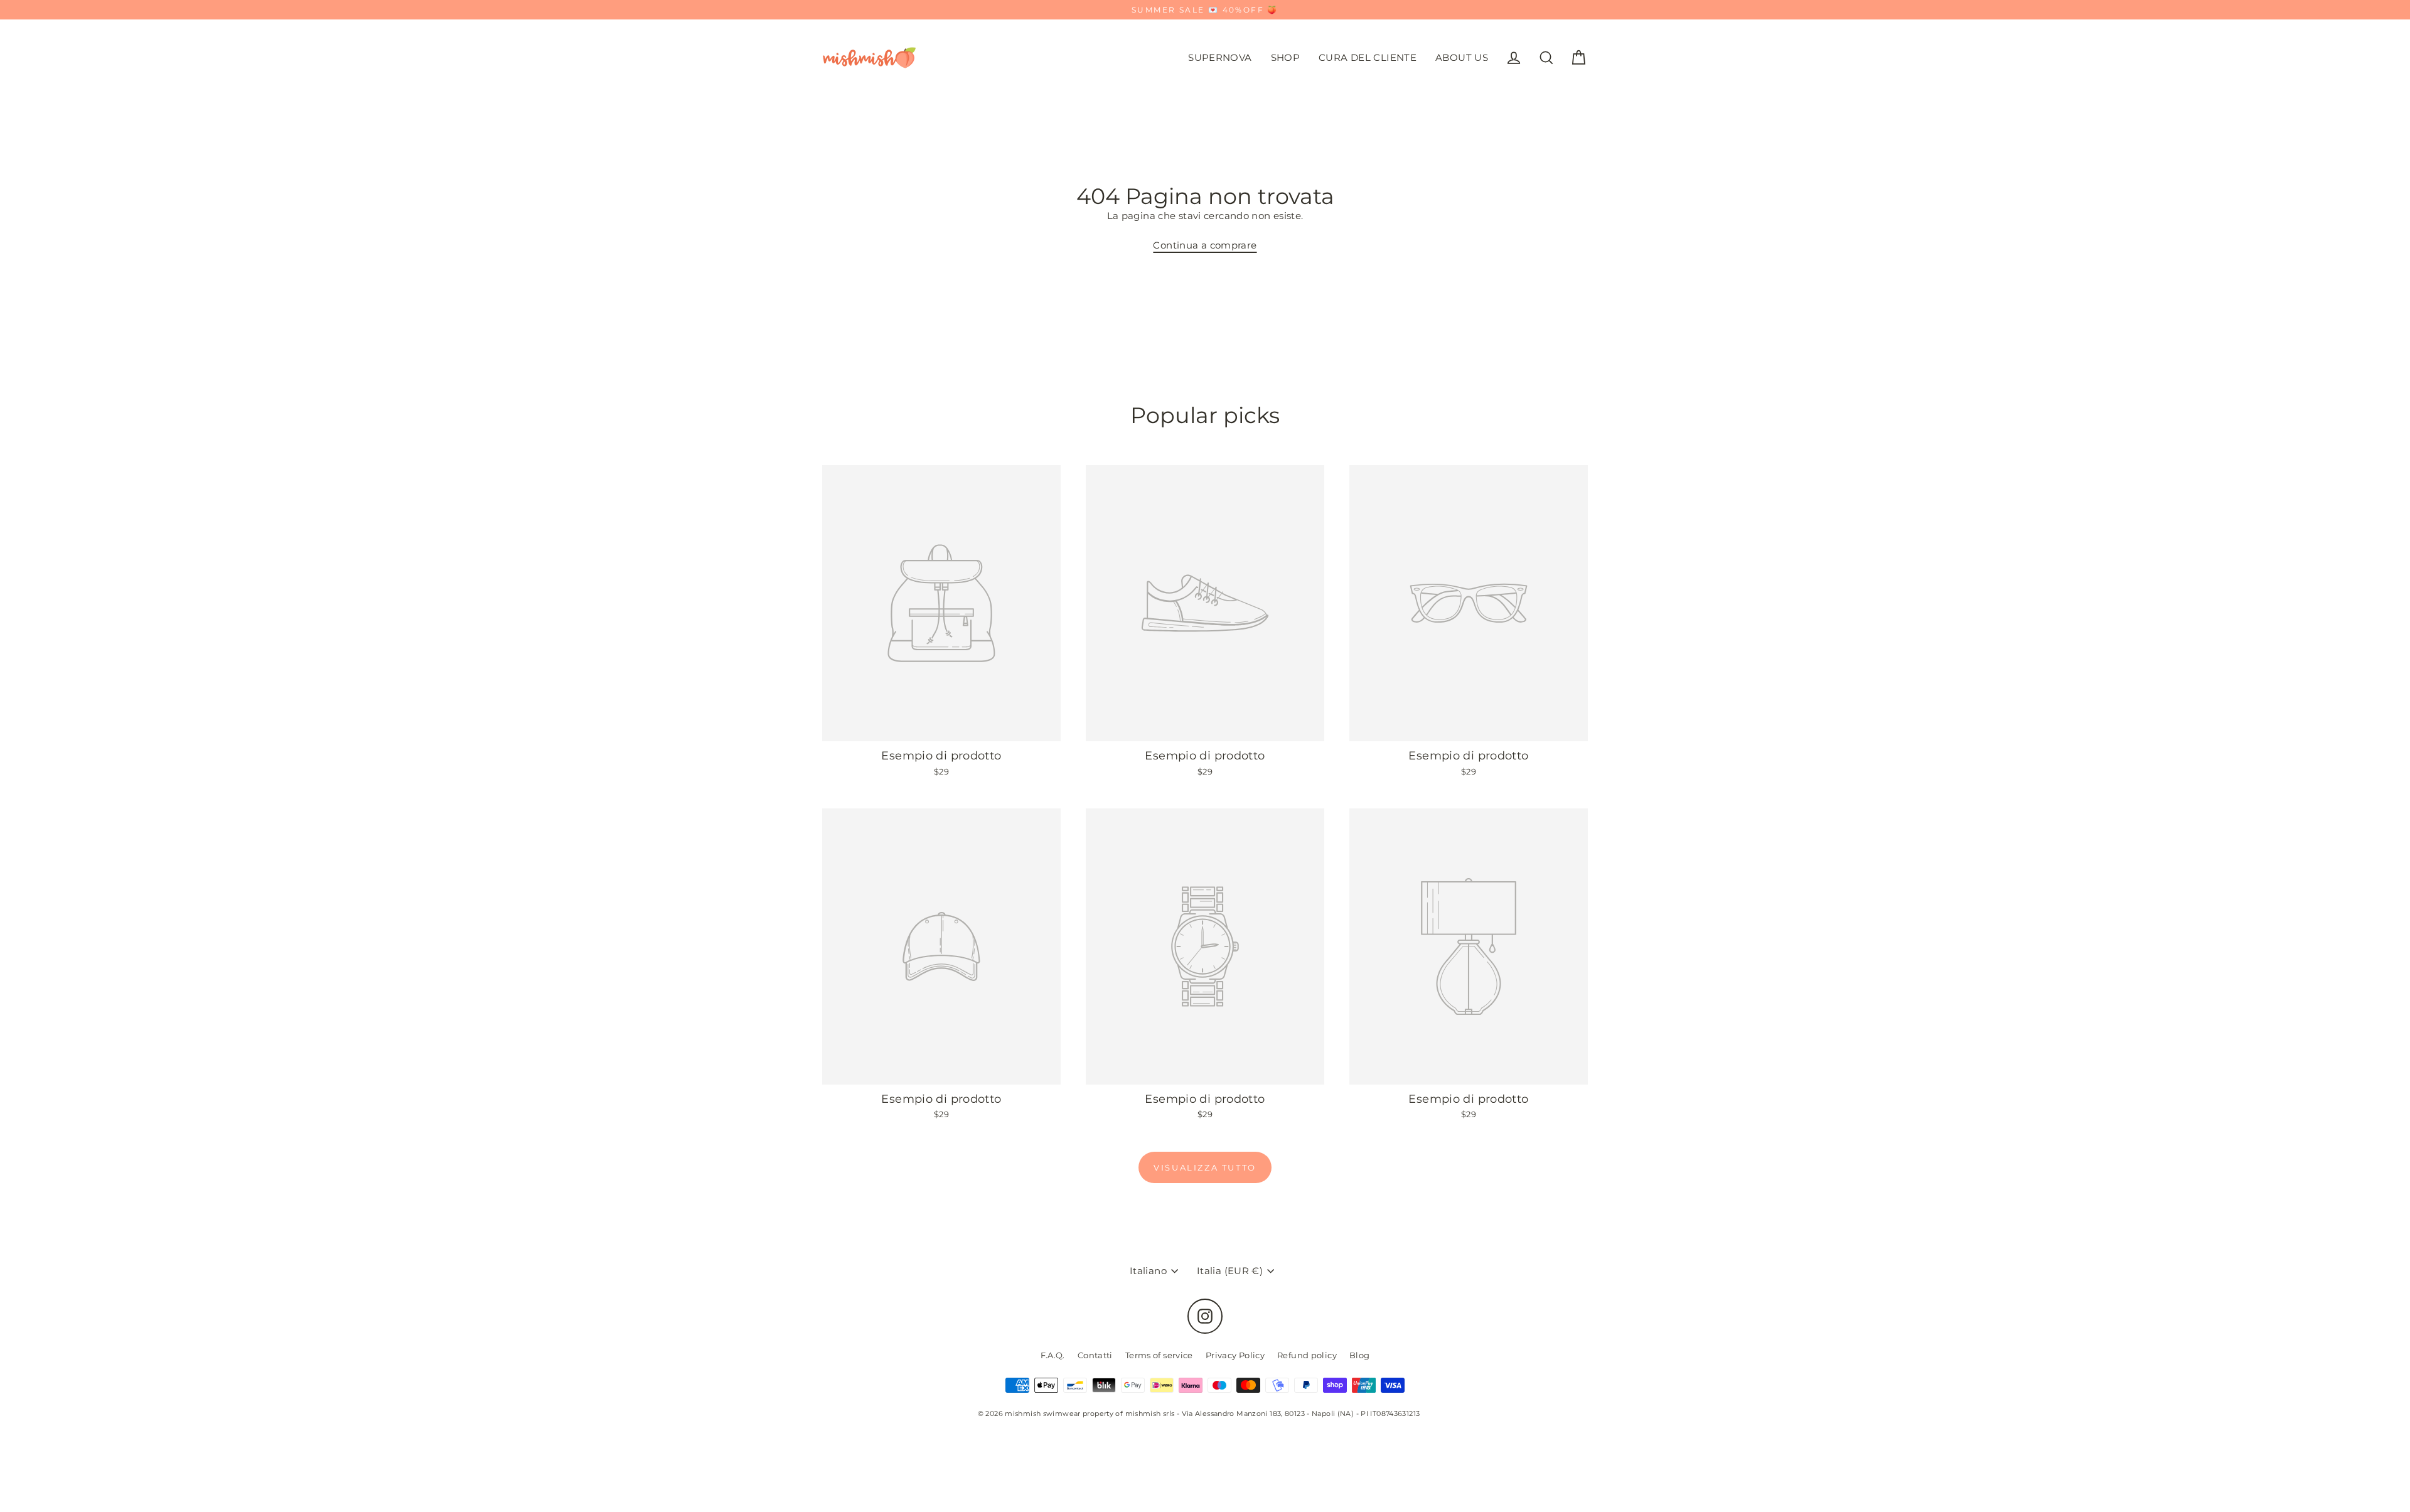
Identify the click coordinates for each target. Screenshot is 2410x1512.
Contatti (1095, 1355)
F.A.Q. (1053, 1355)
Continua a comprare (1205, 245)
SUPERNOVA (1220, 57)
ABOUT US (1462, 57)
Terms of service (1159, 1355)
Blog (1360, 1355)
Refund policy (1307, 1355)
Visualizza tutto (1205, 1167)
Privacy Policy (1235, 1355)
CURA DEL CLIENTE (1368, 57)
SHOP (1286, 57)
